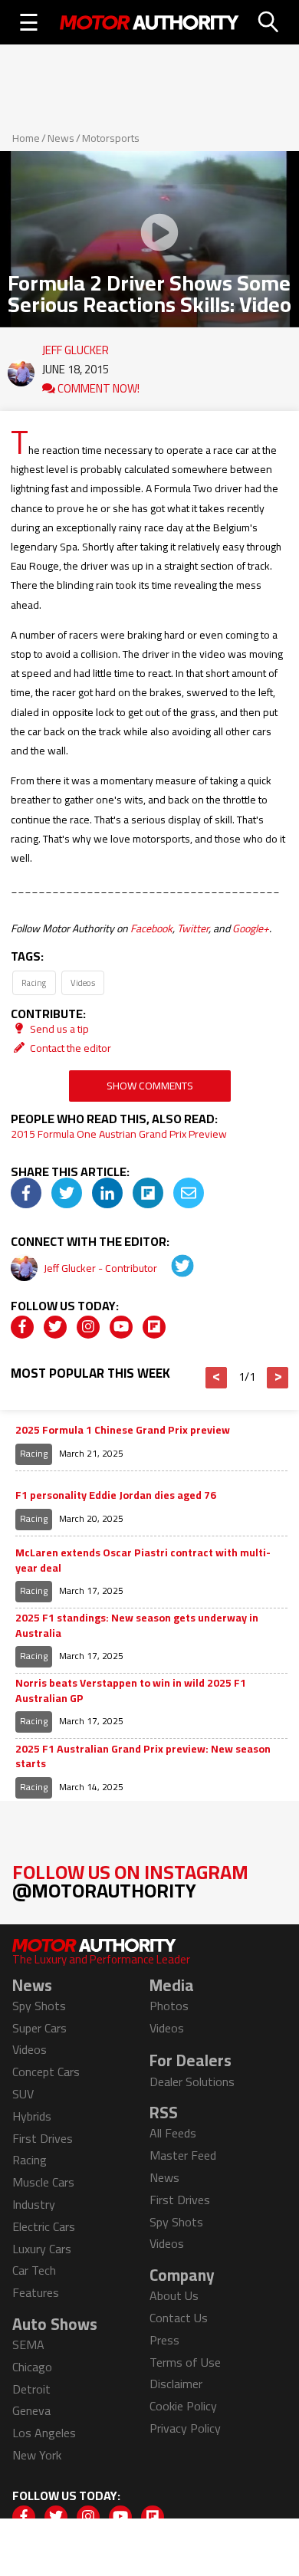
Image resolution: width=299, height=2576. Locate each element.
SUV (23, 2094)
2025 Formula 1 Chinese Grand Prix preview (123, 1431)
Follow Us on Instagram (130, 1881)
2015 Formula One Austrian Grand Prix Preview (119, 1134)
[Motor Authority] (149, 22)
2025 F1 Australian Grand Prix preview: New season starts (143, 1757)
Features (36, 2292)
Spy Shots (39, 2006)
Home (26, 138)
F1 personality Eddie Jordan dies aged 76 (116, 1496)
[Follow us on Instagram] (88, 1327)
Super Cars (39, 2028)
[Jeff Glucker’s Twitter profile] (172, 1268)
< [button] (217, 1378)
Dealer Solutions (192, 2081)
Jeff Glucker (76, 347)
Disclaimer (176, 2384)
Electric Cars (44, 2226)
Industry (34, 2204)
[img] (26, 1193)
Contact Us (179, 2318)
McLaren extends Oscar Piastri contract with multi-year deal (143, 1561)
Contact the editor (69, 1048)
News (61, 138)
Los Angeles (44, 2433)
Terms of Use (185, 2362)
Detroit (31, 2389)
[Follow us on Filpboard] (154, 1327)
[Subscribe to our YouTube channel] (121, 1327)
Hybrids (32, 2116)
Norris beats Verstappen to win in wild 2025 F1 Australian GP (131, 1691)
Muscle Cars (43, 2182)
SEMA (28, 2344)
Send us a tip (58, 1029)
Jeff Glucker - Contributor (102, 1268)
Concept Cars (46, 2072)
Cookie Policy (183, 2406)
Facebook (151, 928)
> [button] (278, 1378)
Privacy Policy (185, 2428)
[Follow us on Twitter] (55, 1327)
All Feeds (173, 2133)
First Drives (43, 2138)
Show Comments (150, 1086)
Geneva (31, 2410)
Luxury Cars (42, 2249)
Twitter (193, 928)
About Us (174, 2295)
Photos (169, 2006)
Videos (83, 982)
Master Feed (183, 2155)
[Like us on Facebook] (22, 1327)
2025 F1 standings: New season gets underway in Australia (137, 1626)
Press (164, 2340)
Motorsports (111, 138)
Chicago (32, 2367)
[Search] (269, 22)
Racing (34, 982)
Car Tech (34, 2270)
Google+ (251, 928)
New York (37, 2455)
